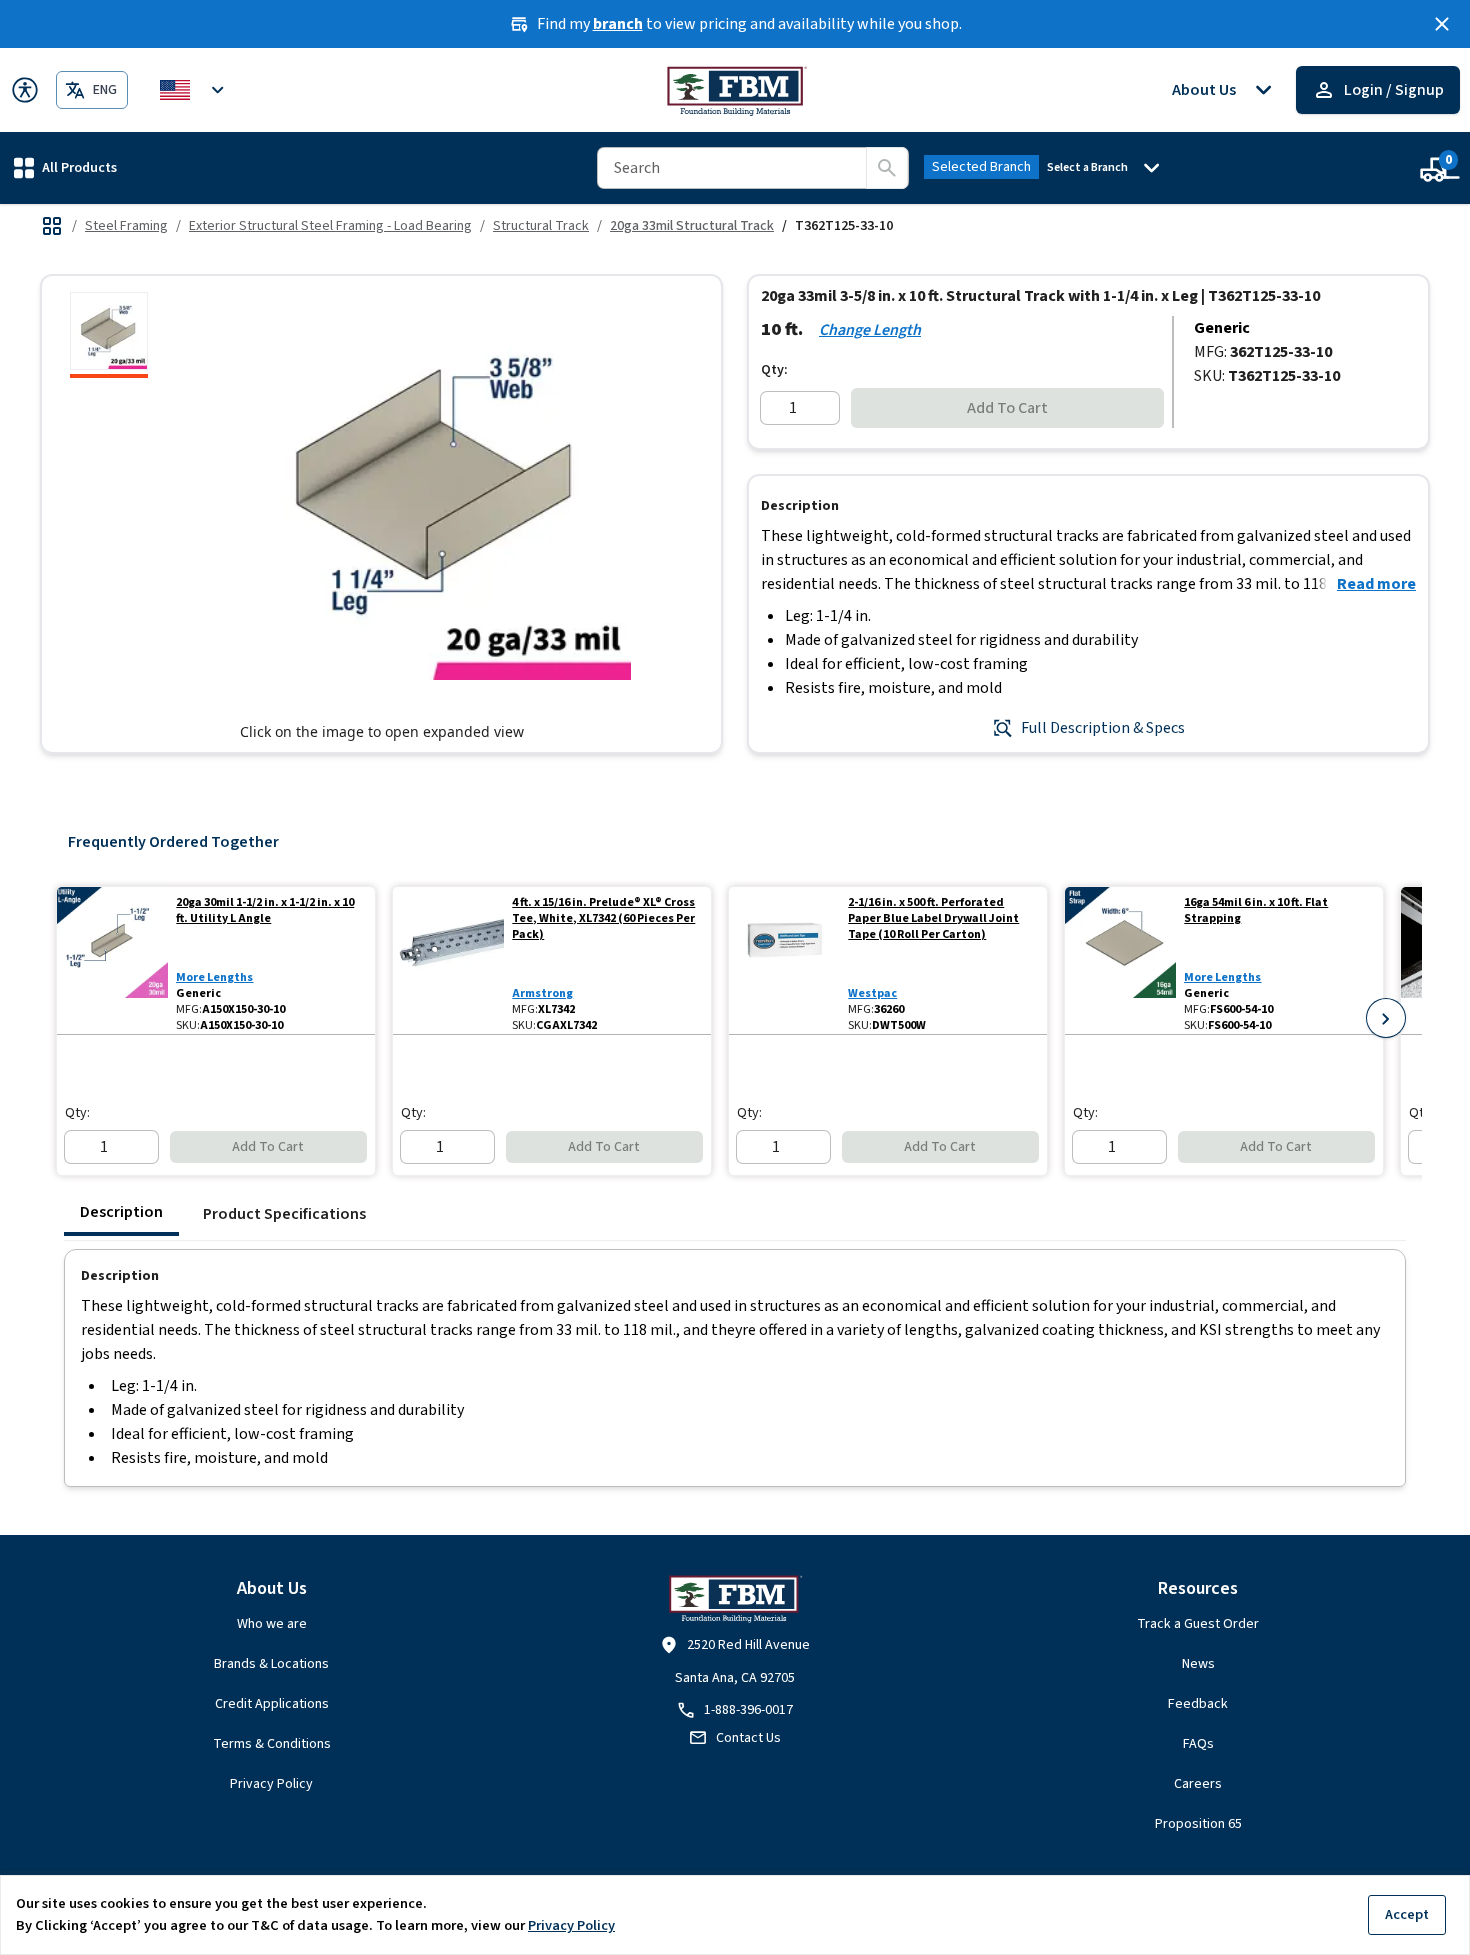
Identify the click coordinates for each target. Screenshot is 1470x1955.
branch (618, 24)
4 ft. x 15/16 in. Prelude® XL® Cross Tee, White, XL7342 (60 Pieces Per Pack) (603, 919)
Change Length (870, 330)
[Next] (1386, 1018)
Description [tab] (121, 1212)
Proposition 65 (1198, 1824)
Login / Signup (1394, 90)
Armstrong (542, 993)
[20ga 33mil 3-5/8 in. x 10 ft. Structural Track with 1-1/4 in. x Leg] (109, 335)
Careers (1198, 1784)
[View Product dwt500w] (784, 960)
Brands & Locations (271, 1664)
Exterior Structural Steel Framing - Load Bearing (330, 226)
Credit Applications (272, 1704)
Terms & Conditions (272, 1744)
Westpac (872, 993)
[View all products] (52, 226)
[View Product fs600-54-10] (1120, 960)
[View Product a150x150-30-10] (112, 960)
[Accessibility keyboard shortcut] (25, 90)
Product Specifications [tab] (284, 1214)
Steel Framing (126, 226)
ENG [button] (105, 90)
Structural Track (541, 226)
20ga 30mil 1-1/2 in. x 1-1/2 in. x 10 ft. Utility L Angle (265, 911)
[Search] (887, 168)
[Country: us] (195, 90)
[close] (1442, 24)
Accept (1407, 1914)
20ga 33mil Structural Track (692, 226)
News (1198, 1664)
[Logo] (735, 90)
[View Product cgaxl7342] (448, 960)
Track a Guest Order (1198, 1624)
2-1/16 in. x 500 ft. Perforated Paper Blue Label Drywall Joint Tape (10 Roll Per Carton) (933, 919)
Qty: (774, 370)
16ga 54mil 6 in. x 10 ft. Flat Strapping (1256, 911)
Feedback (1198, 1704)
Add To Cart (1007, 408)
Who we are (272, 1624)
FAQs (1198, 1744)
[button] (65, 167)
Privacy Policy (271, 1784)
